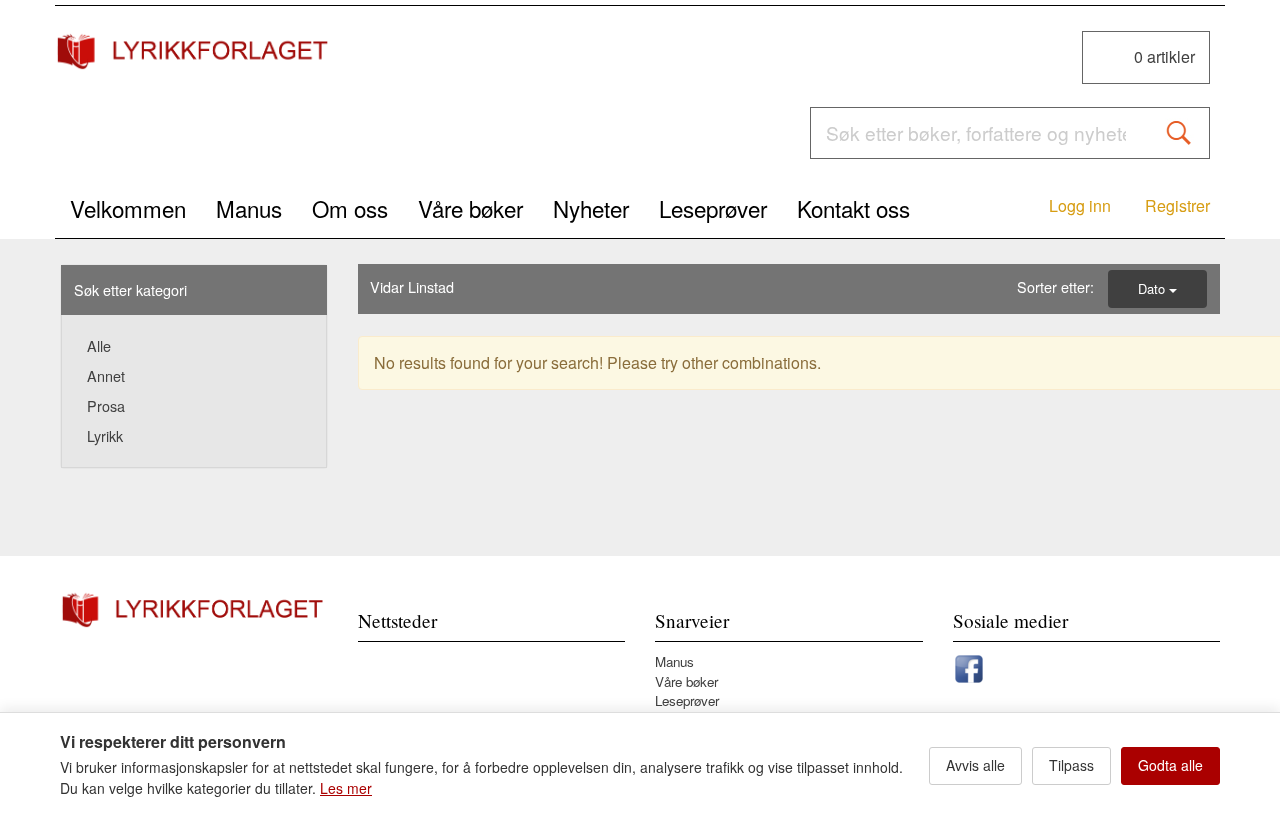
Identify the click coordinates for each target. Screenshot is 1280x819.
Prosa (106, 405)
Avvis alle (975, 765)
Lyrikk (105, 435)
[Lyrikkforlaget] (194, 51)
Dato (1153, 288)
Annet (106, 375)
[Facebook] (969, 665)
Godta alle (1170, 765)
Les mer (346, 788)
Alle (99, 345)
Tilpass (1071, 765)
